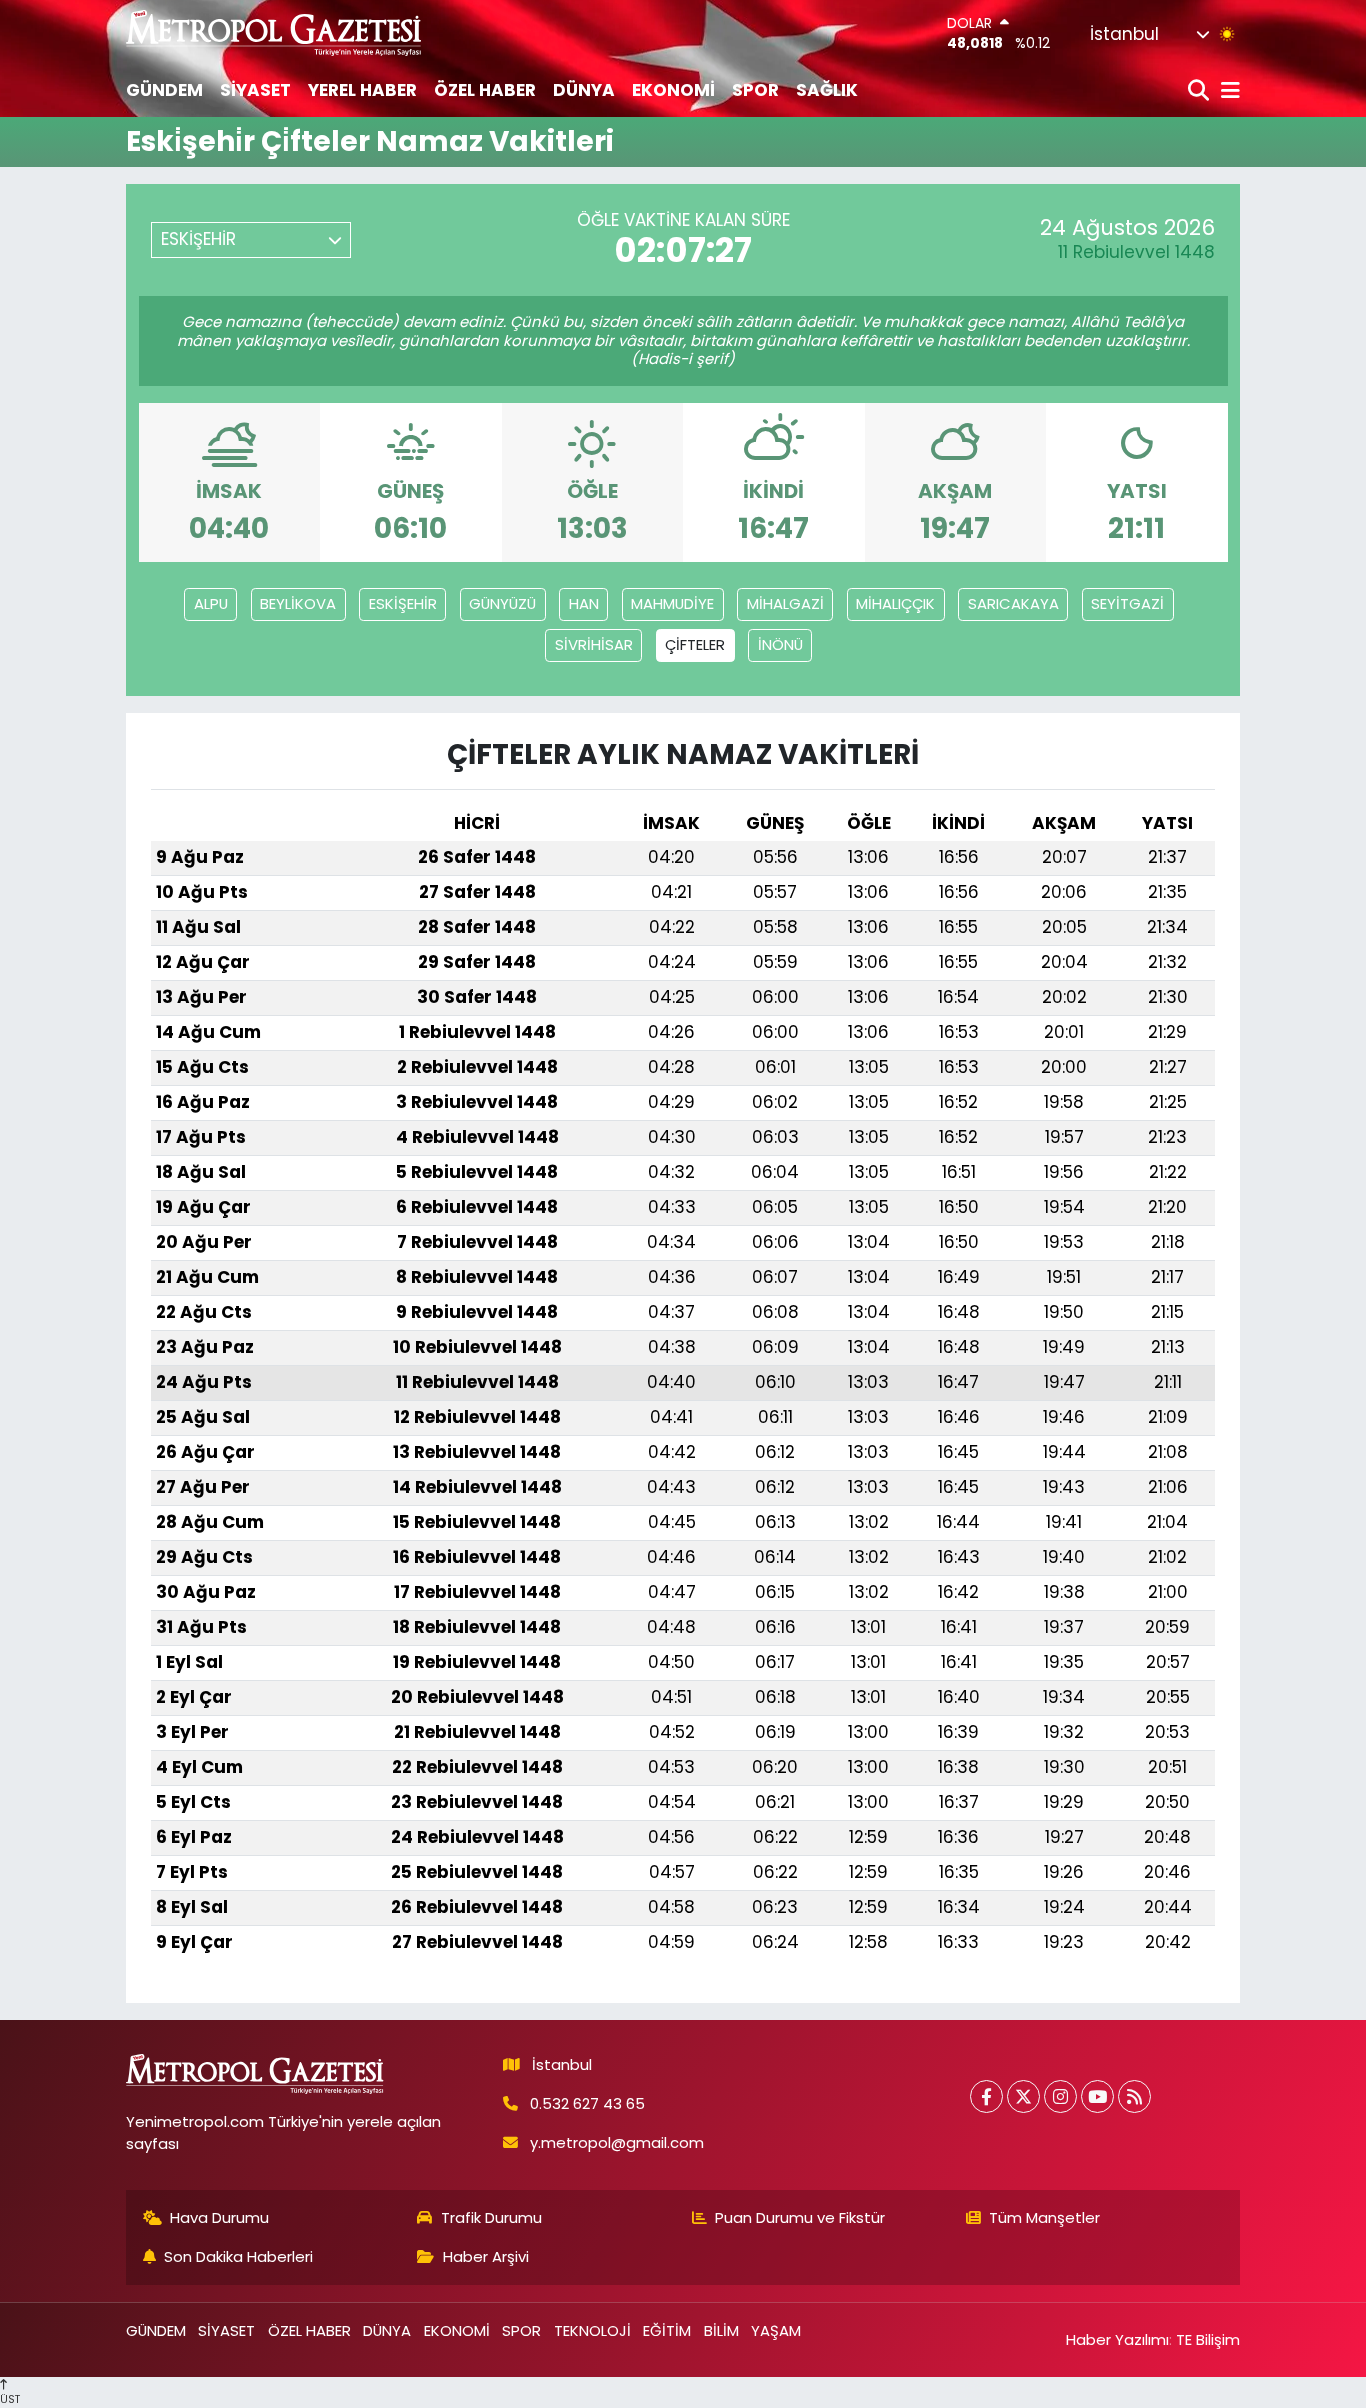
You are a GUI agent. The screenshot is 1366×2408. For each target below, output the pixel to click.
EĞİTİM (667, 2330)
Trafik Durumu (491, 2217)
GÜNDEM (164, 90)
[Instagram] (1060, 2096)
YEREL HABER (362, 90)
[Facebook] (986, 2096)
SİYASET (255, 90)
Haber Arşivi (486, 2256)
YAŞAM (776, 2330)
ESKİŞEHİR (403, 603)
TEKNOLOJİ (592, 2330)
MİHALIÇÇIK (895, 603)
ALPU (211, 603)
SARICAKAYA (1013, 603)
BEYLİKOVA (298, 603)
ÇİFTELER (695, 644)
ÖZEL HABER (485, 90)
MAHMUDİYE (672, 603)
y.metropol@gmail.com (617, 2142)
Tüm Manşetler (1044, 2217)
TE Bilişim (1208, 2339)
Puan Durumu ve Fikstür (800, 2217)
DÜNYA (584, 90)
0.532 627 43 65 (587, 2103)
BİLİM (721, 2330)
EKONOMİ (673, 90)
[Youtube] (1097, 2096)
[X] (1023, 2096)
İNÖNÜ (780, 644)
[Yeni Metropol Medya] (275, 32)
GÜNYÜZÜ (502, 603)
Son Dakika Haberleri (238, 2256)
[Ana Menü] (1227, 91)
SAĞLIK (827, 90)
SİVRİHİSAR (594, 644)
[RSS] (1134, 2096)
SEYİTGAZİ (1127, 603)
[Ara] (1200, 91)
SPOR (755, 90)
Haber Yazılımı (1117, 2339)
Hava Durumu (219, 2217)
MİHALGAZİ (785, 603)
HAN (584, 603)
